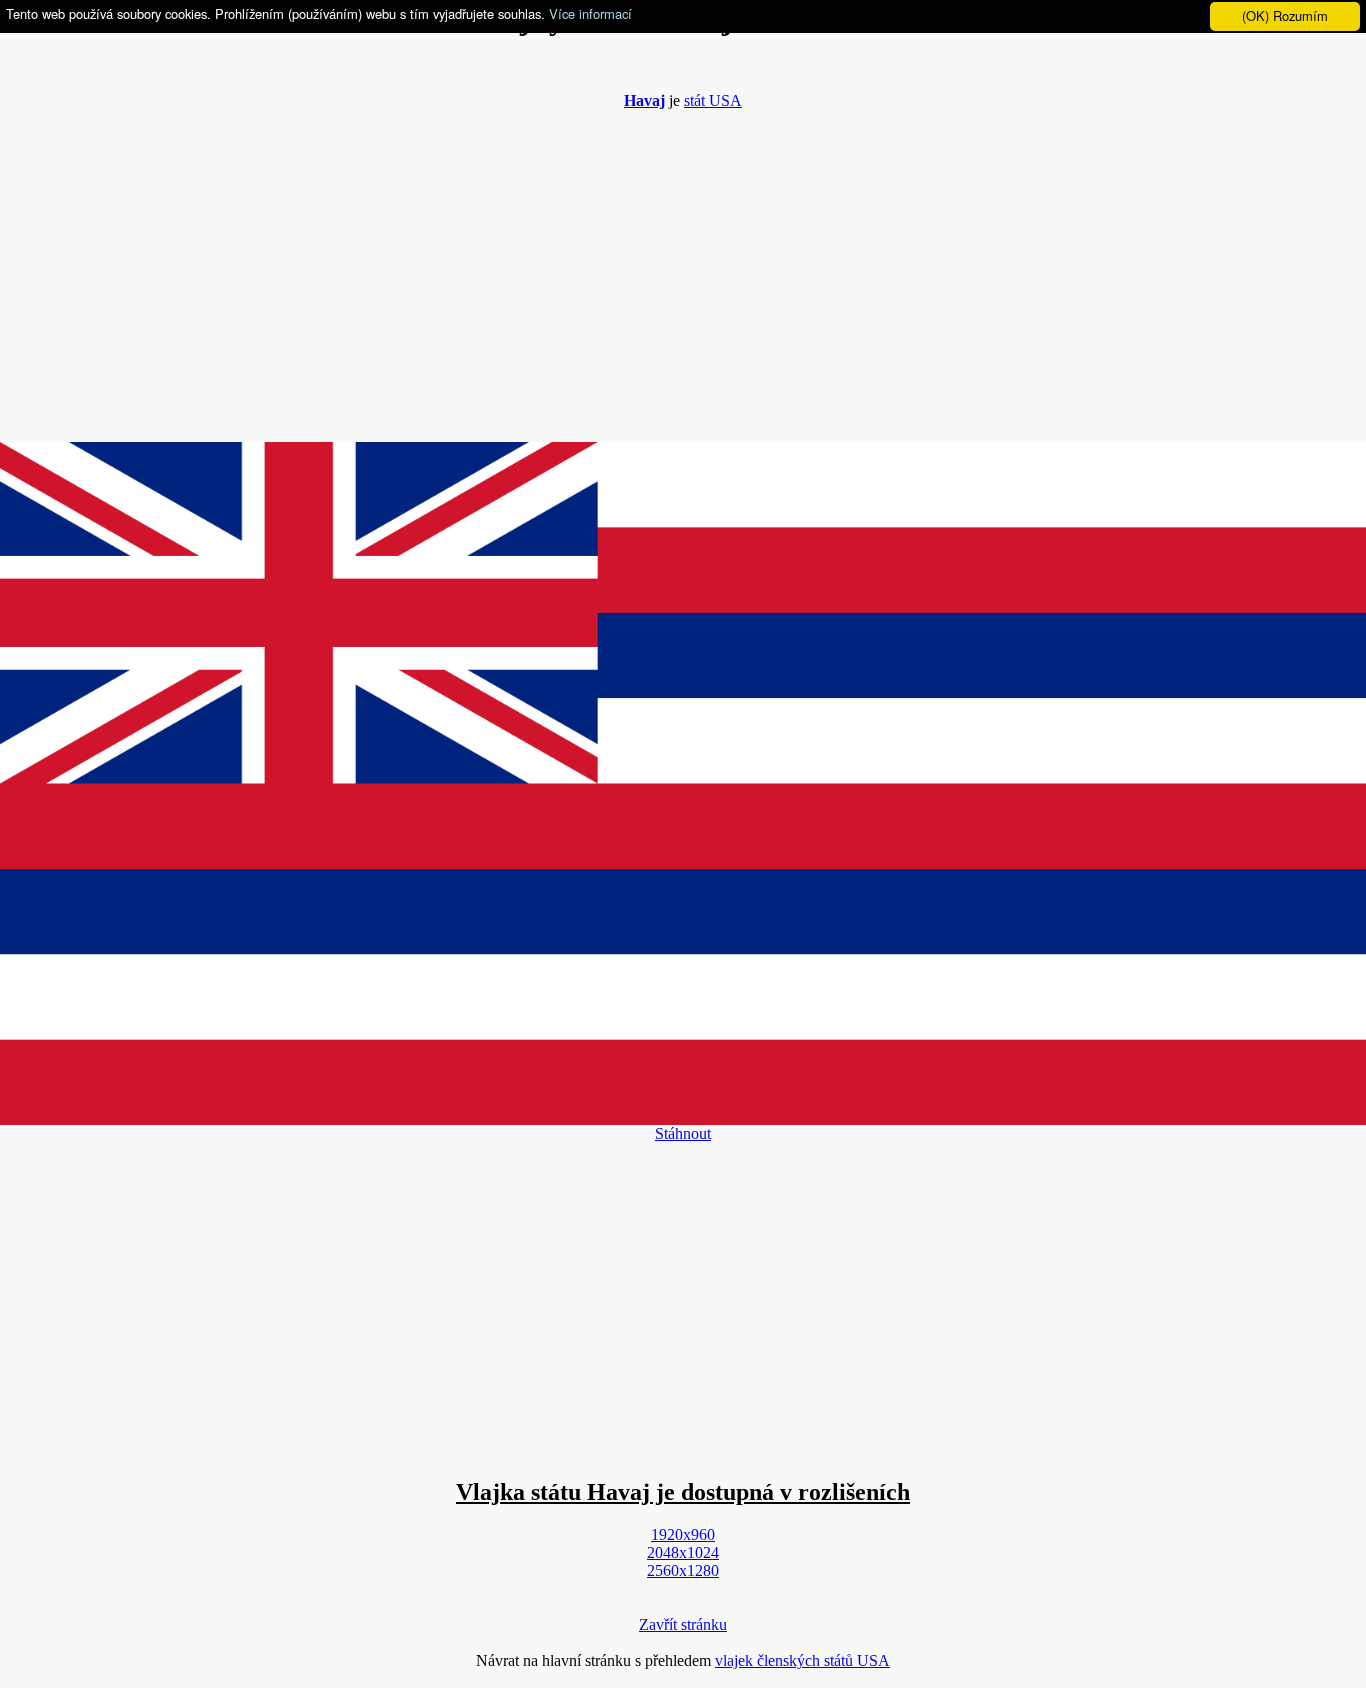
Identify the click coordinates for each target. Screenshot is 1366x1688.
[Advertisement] (683, 266)
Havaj (644, 100)
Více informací (590, 13)
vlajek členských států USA (802, 1660)
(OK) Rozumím (1285, 15)
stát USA (713, 100)
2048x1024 (683, 1552)
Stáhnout (683, 1133)
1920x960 (683, 1534)
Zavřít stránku (683, 1624)
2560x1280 (683, 1570)
